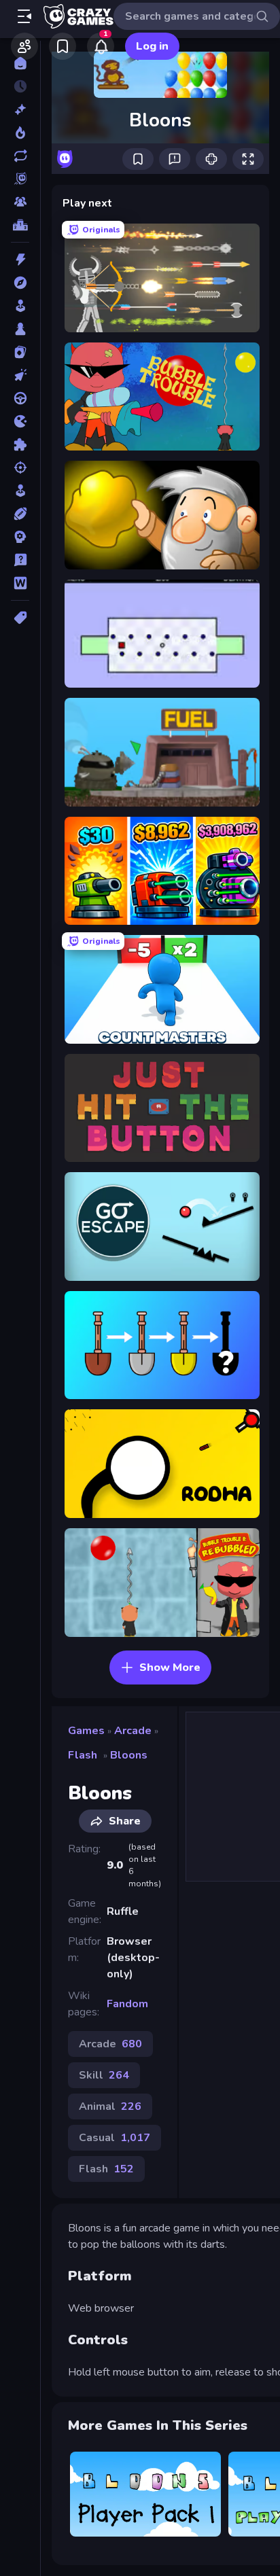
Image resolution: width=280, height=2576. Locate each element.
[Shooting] (20, 467)
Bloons (129, 1755)
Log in (152, 46)
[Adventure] (20, 283)
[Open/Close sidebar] (24, 16)
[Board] (20, 329)
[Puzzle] (20, 444)
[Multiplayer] (20, 202)
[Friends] (24, 46)
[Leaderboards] (20, 225)
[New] (20, 109)
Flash (83, 1755)
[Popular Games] (20, 133)
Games (86, 1731)
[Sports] (20, 514)
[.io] (20, 421)
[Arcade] (20, 306)
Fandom (127, 2004)
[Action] (20, 260)
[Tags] (20, 618)
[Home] (20, 63)
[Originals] (20, 179)
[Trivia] (20, 560)
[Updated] (20, 156)
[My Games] (63, 46)
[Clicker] (20, 375)
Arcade (133, 1731)
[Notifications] (101, 46)
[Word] (20, 583)
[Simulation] (20, 491)
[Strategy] (20, 537)
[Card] (20, 352)
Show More (170, 1668)
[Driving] (20, 398)
